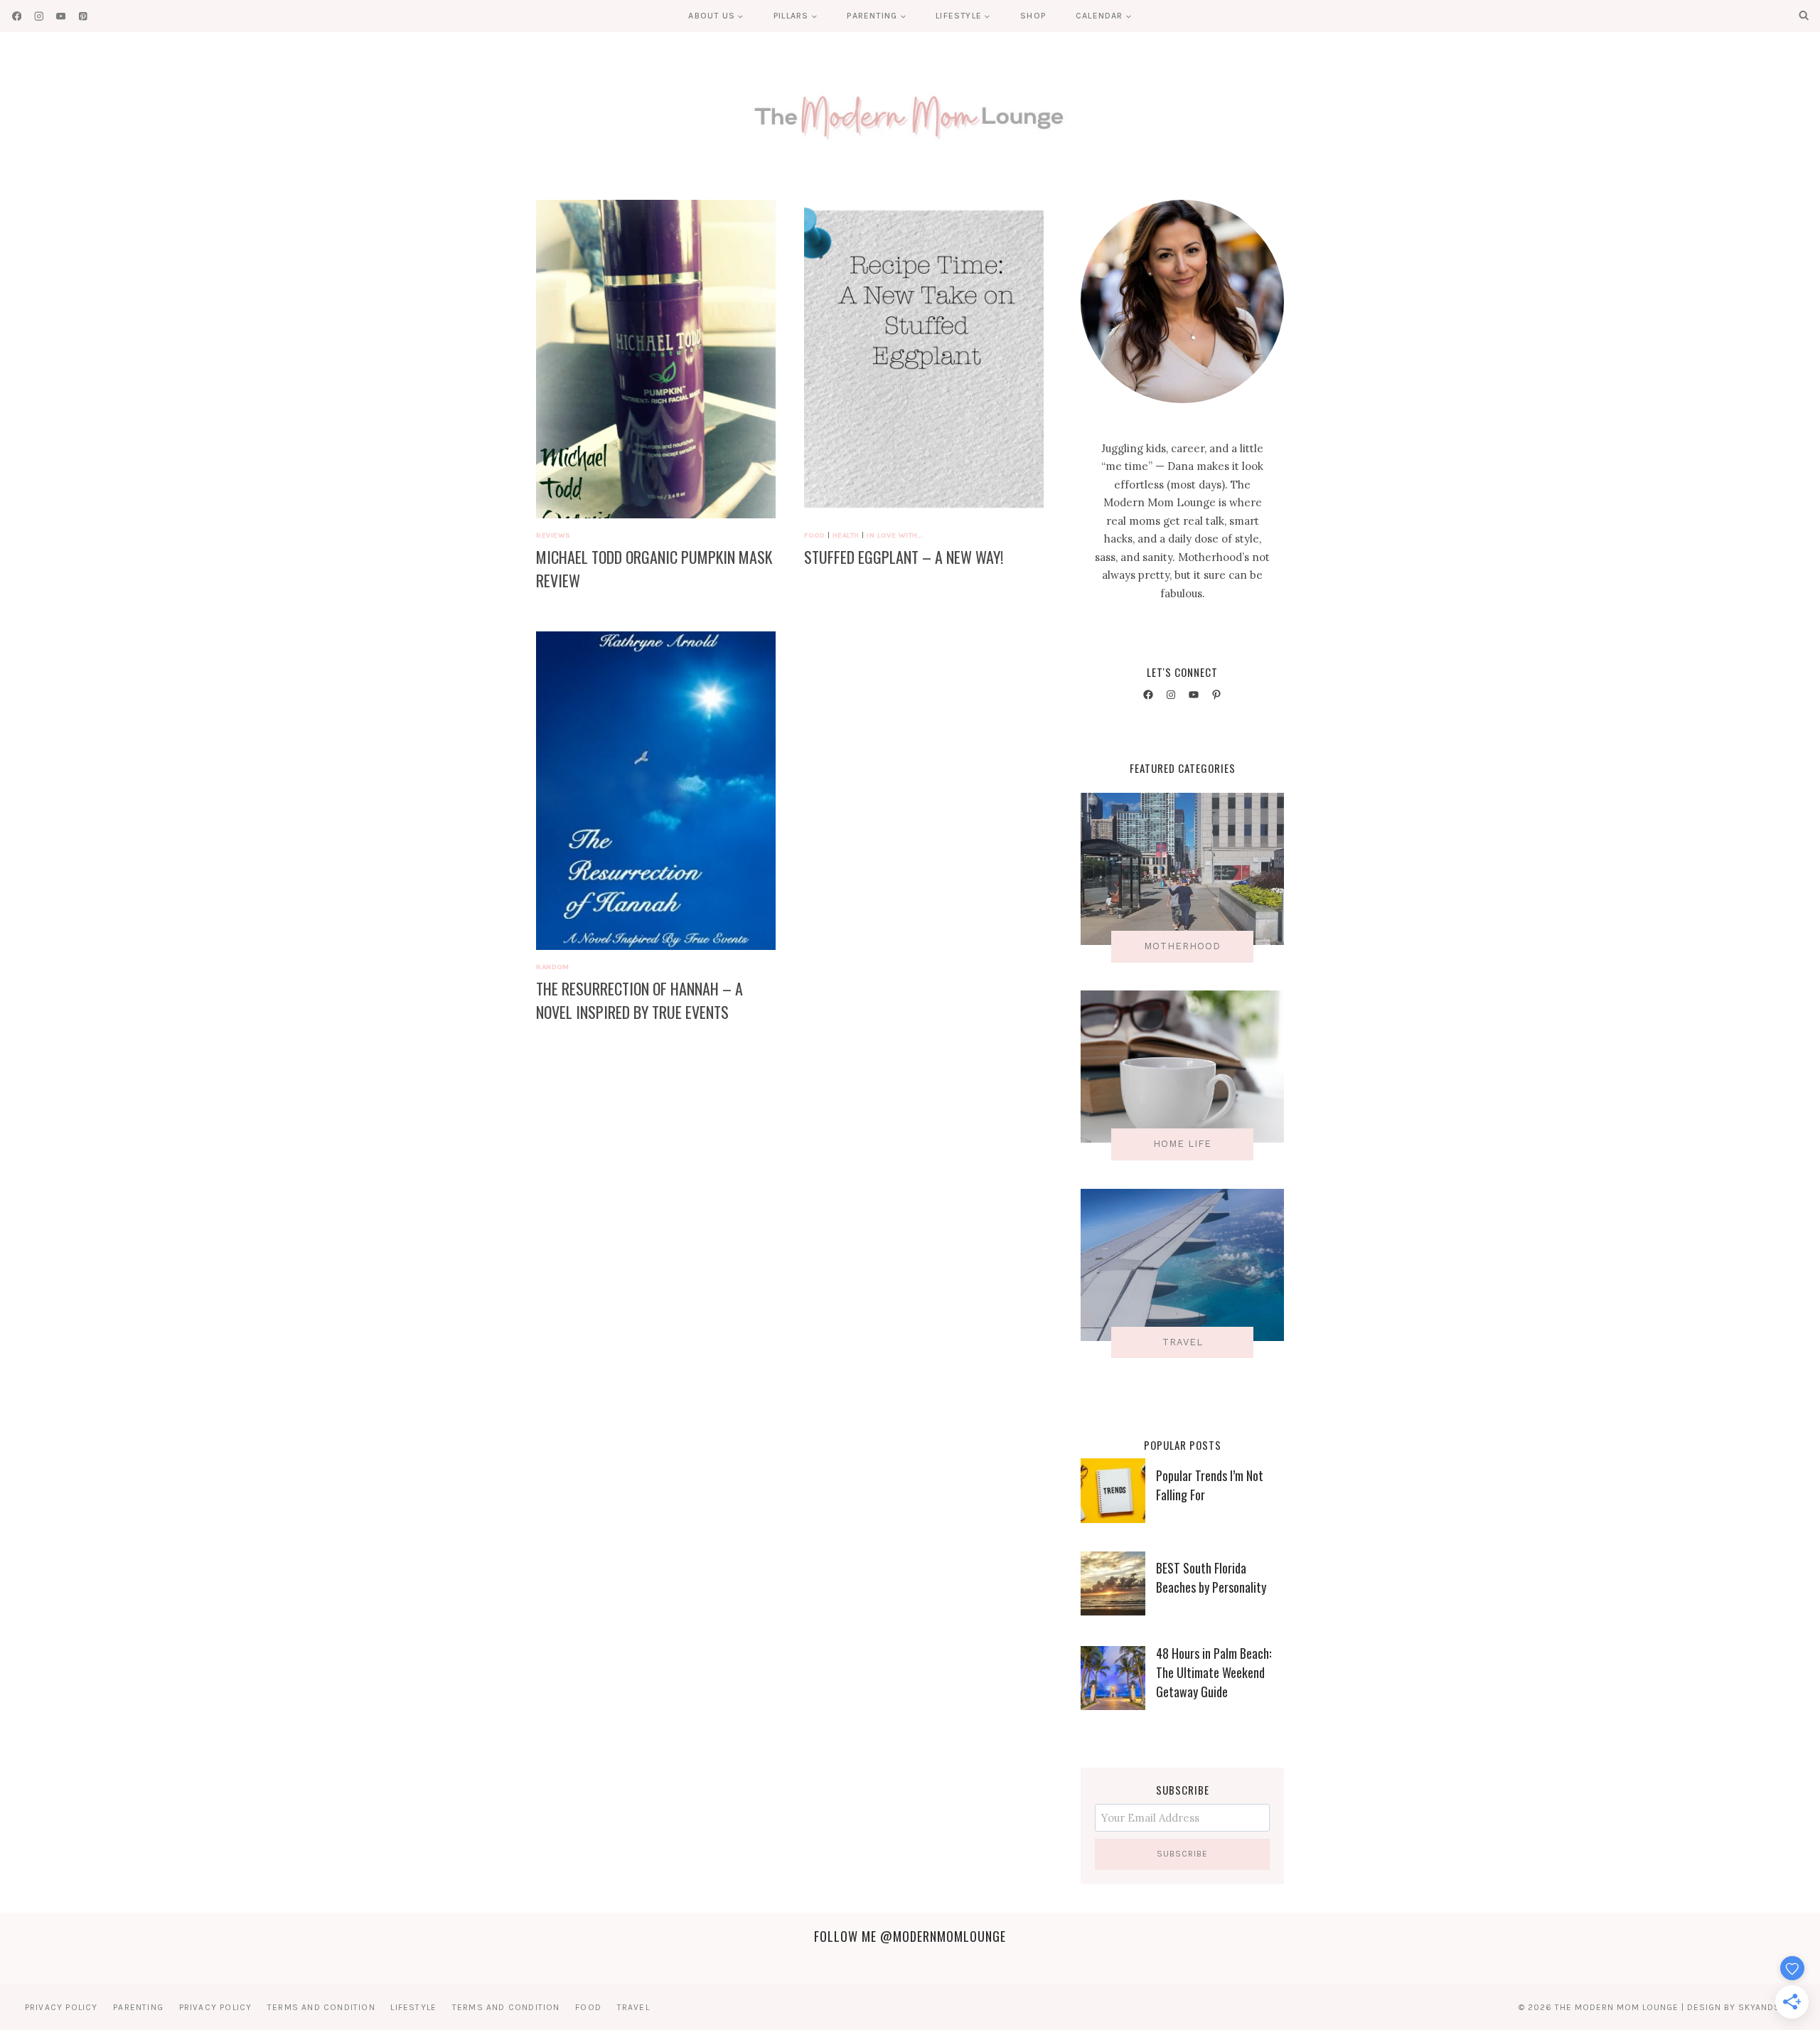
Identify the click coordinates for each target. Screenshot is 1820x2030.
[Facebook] (17, 16)
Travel (633, 2007)
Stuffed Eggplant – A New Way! (904, 557)
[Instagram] (39, 16)
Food (814, 535)
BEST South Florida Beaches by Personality (1211, 1577)
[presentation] (656, 359)
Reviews (553, 535)
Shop (1033, 16)
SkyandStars (1771, 2007)
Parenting (138, 2007)
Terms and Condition (321, 2007)
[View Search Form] (1804, 16)
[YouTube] (61, 16)
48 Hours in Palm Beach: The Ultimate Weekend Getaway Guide (1214, 1672)
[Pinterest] (83, 16)
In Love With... (895, 535)
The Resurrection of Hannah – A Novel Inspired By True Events (639, 1000)
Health (846, 535)
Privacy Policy (61, 2007)
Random (552, 967)
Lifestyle (413, 2007)
